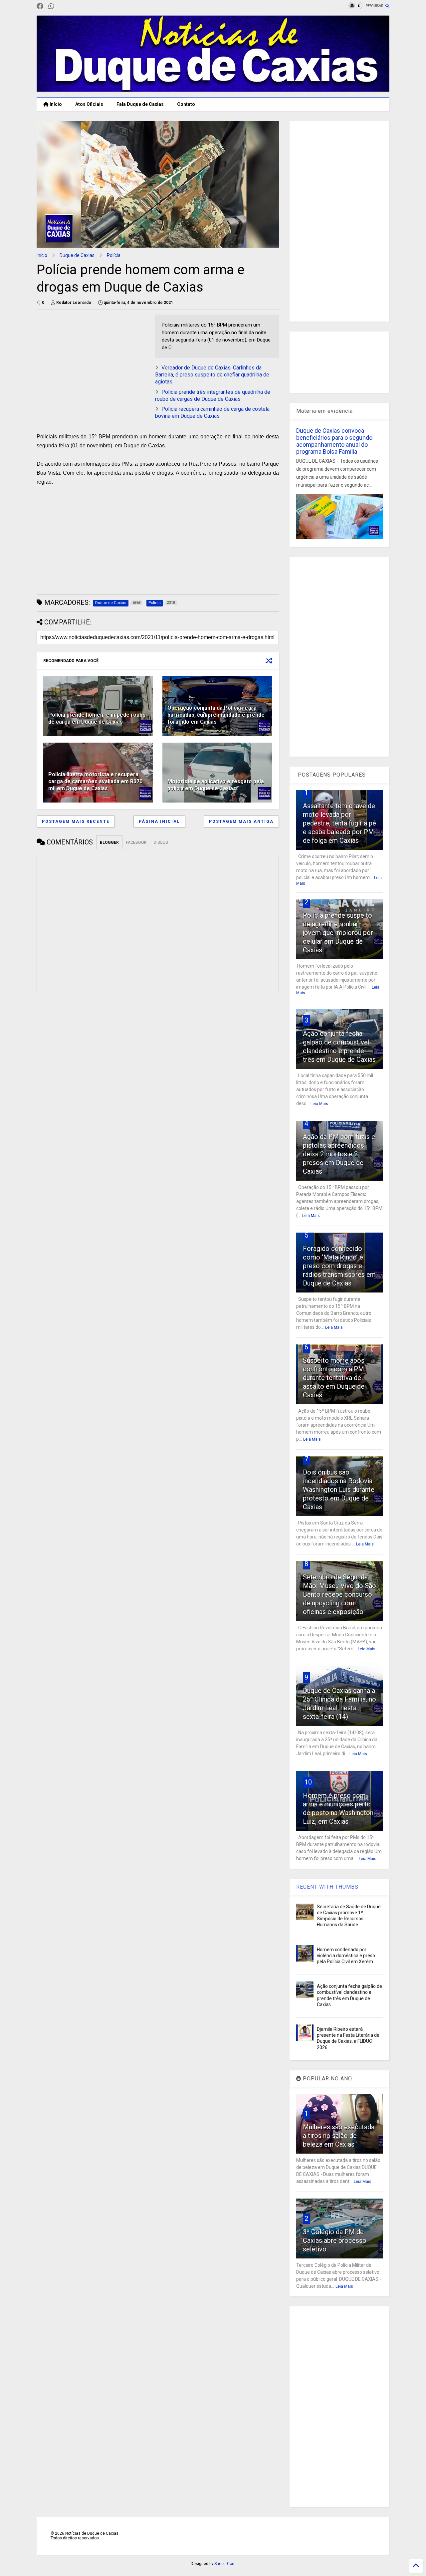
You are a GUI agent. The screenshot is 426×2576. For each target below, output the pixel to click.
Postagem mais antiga (241, 821)
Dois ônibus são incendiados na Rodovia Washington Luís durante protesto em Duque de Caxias (339, 1490)
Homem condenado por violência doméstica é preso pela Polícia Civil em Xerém (346, 1956)
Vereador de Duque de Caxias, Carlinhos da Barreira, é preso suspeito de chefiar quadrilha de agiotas (212, 375)
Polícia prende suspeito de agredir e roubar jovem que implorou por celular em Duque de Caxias (338, 933)
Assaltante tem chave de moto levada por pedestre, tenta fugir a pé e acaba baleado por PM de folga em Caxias (339, 823)
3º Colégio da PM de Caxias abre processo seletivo (335, 2240)
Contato (186, 104)
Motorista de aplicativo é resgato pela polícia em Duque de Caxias (216, 785)
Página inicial (159, 821)
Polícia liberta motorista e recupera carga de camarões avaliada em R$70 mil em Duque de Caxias (95, 781)
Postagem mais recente (76, 821)
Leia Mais (319, 1104)
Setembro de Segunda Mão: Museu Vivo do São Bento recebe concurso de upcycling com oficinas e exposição (339, 1594)
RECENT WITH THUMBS (327, 1887)
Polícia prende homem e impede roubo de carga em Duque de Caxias (97, 718)
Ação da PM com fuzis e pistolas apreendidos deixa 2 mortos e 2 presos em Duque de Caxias (339, 1154)
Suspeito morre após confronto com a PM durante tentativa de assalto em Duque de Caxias (334, 1378)
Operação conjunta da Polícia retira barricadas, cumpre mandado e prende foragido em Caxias (216, 715)
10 (308, 1782)
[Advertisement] (93, 361)
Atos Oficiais (89, 104)
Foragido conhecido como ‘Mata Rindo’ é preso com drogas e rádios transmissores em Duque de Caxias (339, 1266)
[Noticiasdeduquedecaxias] (62, 6)
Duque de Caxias (77, 255)
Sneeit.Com (225, 2564)
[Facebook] (40, 6)
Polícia (114, 255)
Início (55, 104)
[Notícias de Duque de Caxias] (213, 89)
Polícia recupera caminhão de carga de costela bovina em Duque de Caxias (212, 412)
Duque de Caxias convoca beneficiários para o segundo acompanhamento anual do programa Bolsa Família (334, 441)
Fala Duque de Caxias (140, 104)
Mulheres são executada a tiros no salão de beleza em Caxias (339, 2136)
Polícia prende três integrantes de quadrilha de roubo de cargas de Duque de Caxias (213, 395)
